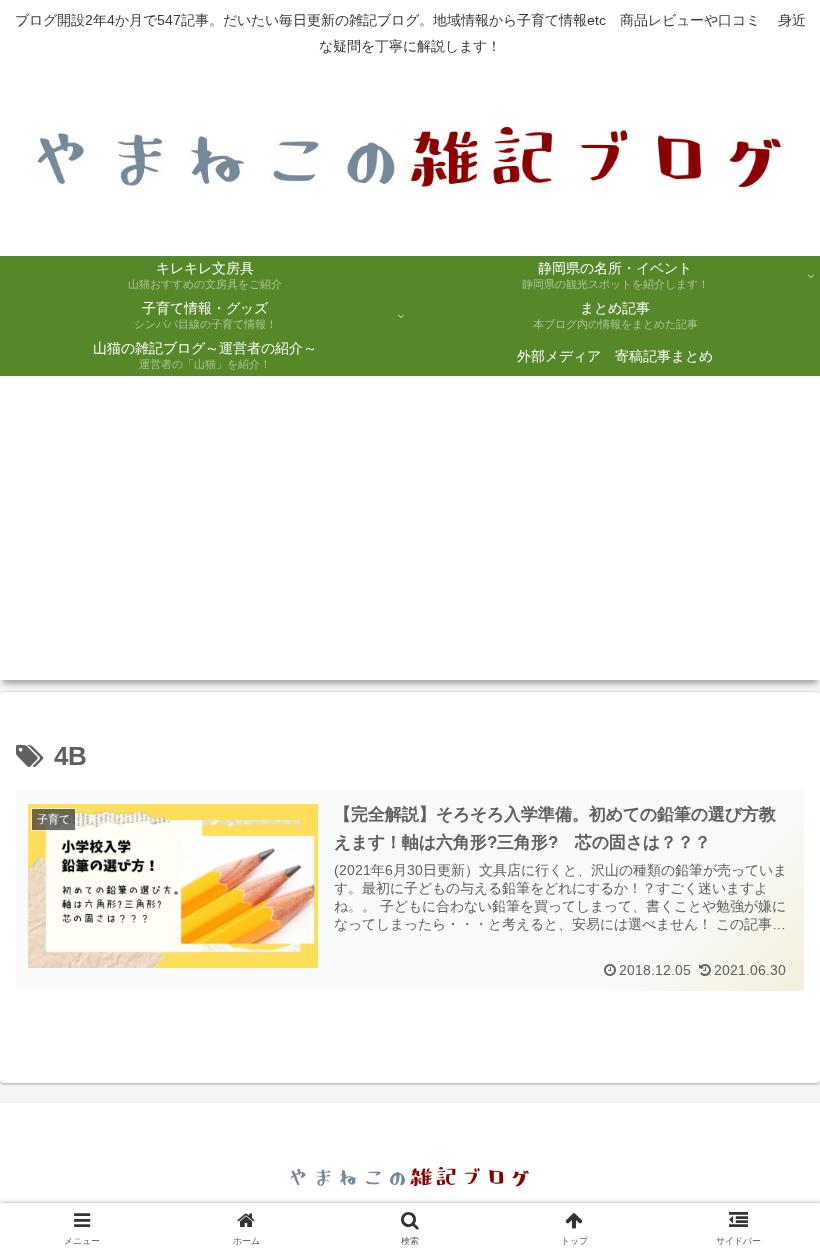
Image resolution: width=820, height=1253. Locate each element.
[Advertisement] (410, 540)
